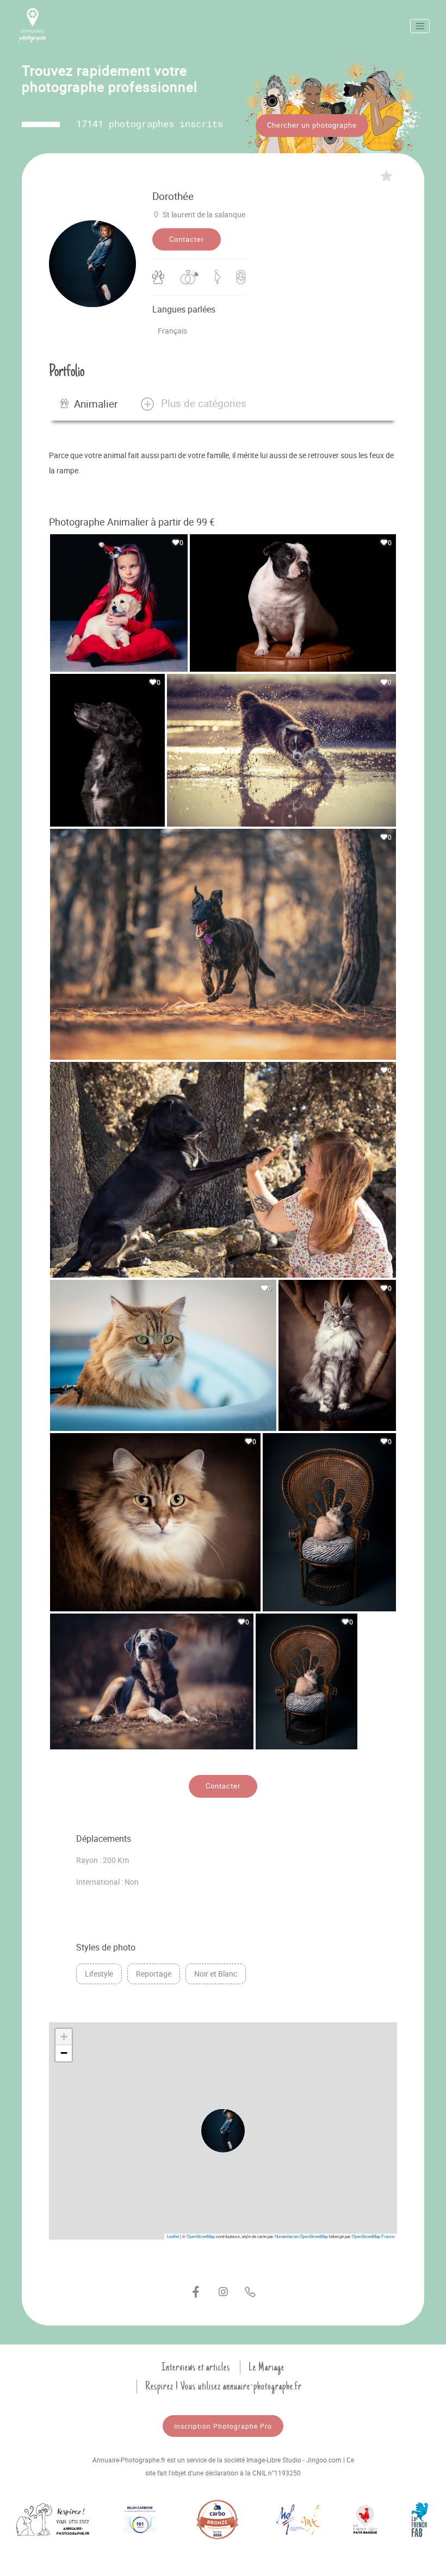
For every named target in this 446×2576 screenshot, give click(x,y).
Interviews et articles (196, 2367)
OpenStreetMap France (373, 2236)
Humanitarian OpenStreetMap (301, 2236)
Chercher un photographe (312, 125)
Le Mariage (267, 2367)
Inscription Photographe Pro (223, 2426)
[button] (193, 404)
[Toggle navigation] (420, 26)
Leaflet (173, 2236)
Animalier (96, 404)
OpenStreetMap (201, 2236)
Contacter (187, 239)
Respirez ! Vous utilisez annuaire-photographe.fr (224, 2386)
